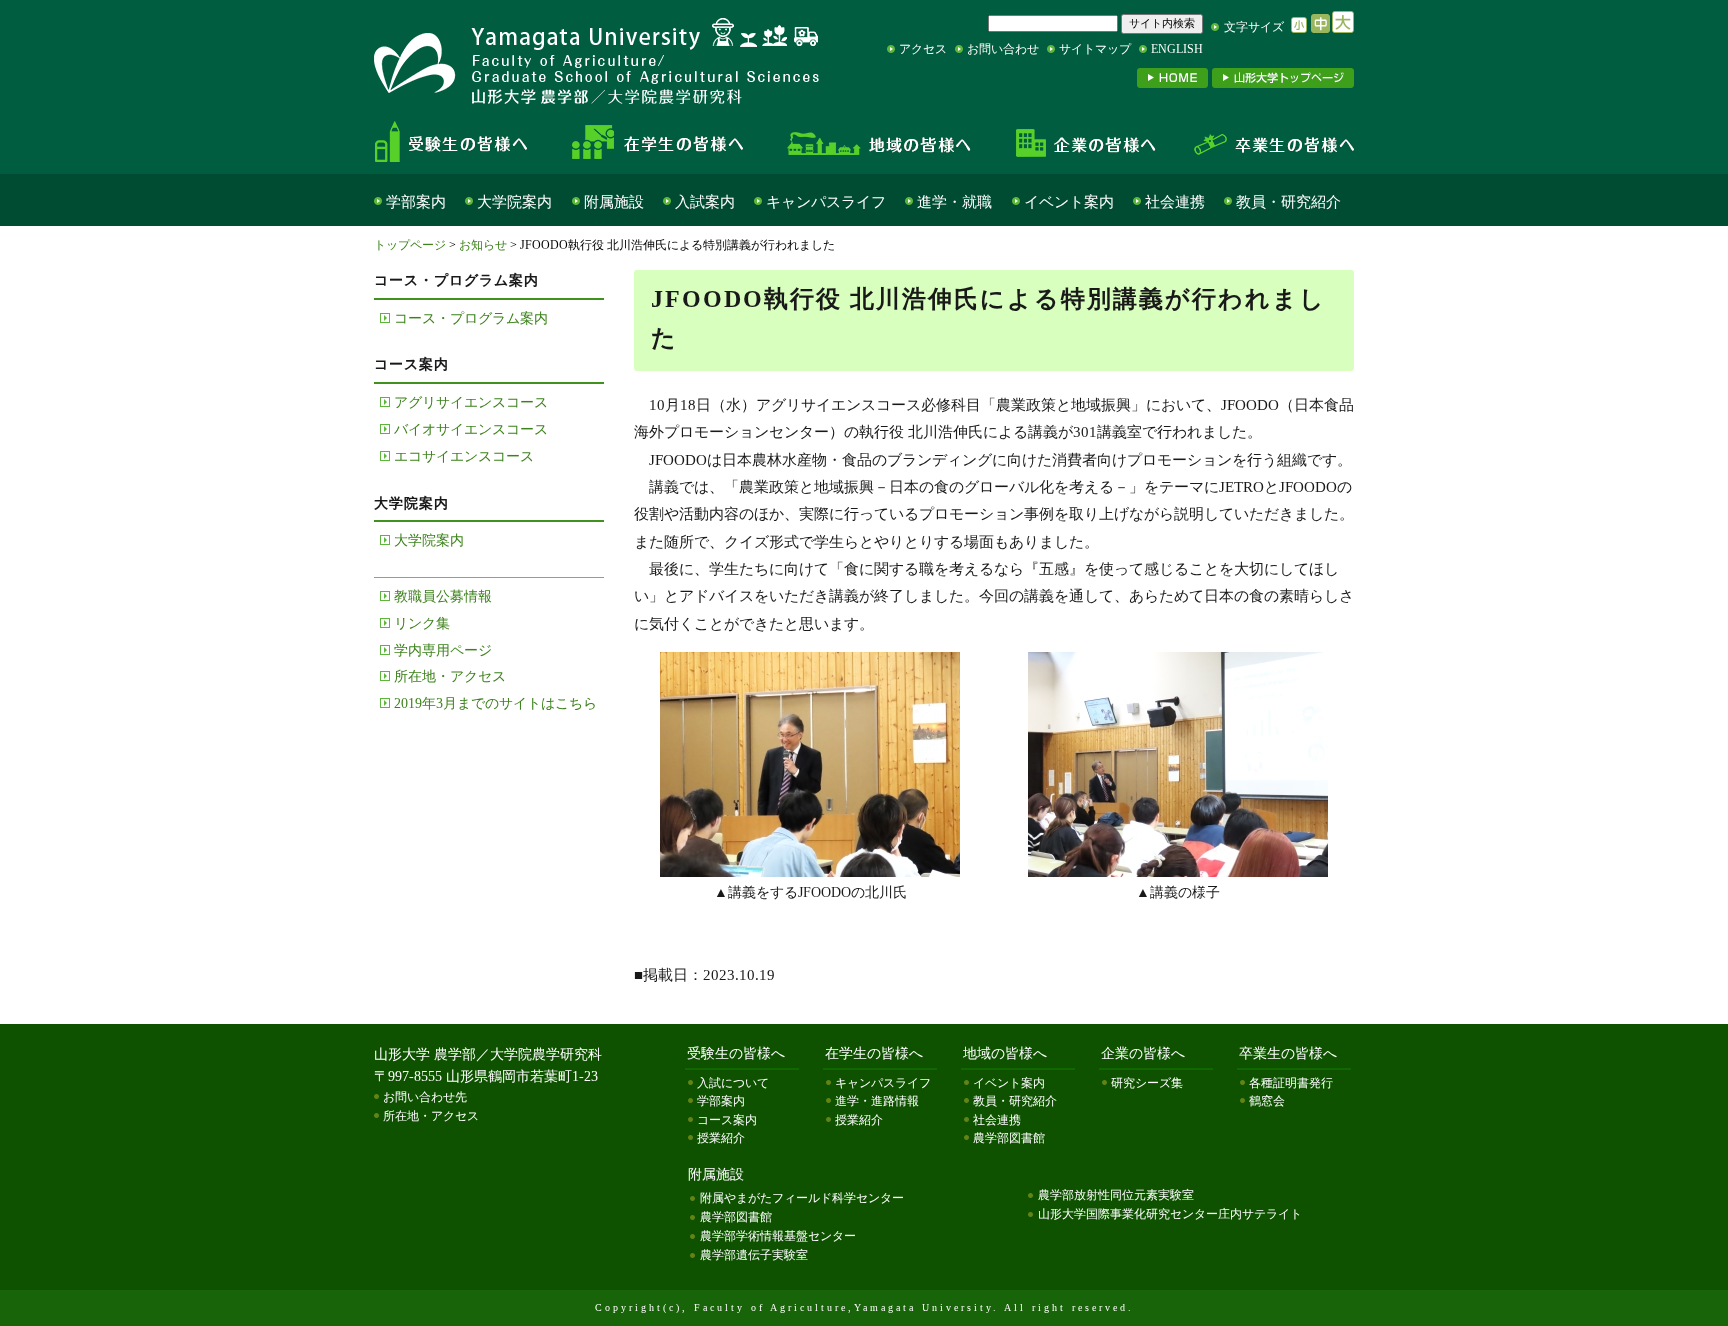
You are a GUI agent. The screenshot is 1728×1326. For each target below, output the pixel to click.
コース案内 (727, 1120)
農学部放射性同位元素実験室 (1116, 1195)
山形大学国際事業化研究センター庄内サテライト (1170, 1214)
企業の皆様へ (1084, 142)
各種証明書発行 (1291, 1083)
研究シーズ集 (1147, 1083)
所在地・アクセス (450, 676)
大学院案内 (514, 202)
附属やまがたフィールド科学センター (802, 1198)
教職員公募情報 (443, 596)
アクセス (923, 49)
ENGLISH (1177, 49)
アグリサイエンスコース (471, 402)
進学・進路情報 (877, 1101)
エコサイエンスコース (464, 456)
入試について (733, 1083)
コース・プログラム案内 (471, 318)
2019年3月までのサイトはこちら (495, 703)
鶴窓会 (1267, 1101)
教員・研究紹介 (1288, 202)
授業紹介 (721, 1138)
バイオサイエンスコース (471, 429)
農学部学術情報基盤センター (778, 1236)
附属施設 (614, 202)
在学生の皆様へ (664, 142)
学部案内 (416, 202)
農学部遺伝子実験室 (754, 1255)
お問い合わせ (1003, 49)
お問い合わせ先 (425, 1097)
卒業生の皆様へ (1264, 142)
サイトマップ (1095, 49)
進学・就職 (954, 202)
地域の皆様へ (879, 142)
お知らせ (483, 245)
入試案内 (705, 202)
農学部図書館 (1009, 1138)
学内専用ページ (443, 650)
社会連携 (1175, 202)
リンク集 (422, 623)
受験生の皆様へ (468, 142)
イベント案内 (1069, 202)
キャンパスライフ (826, 202)
